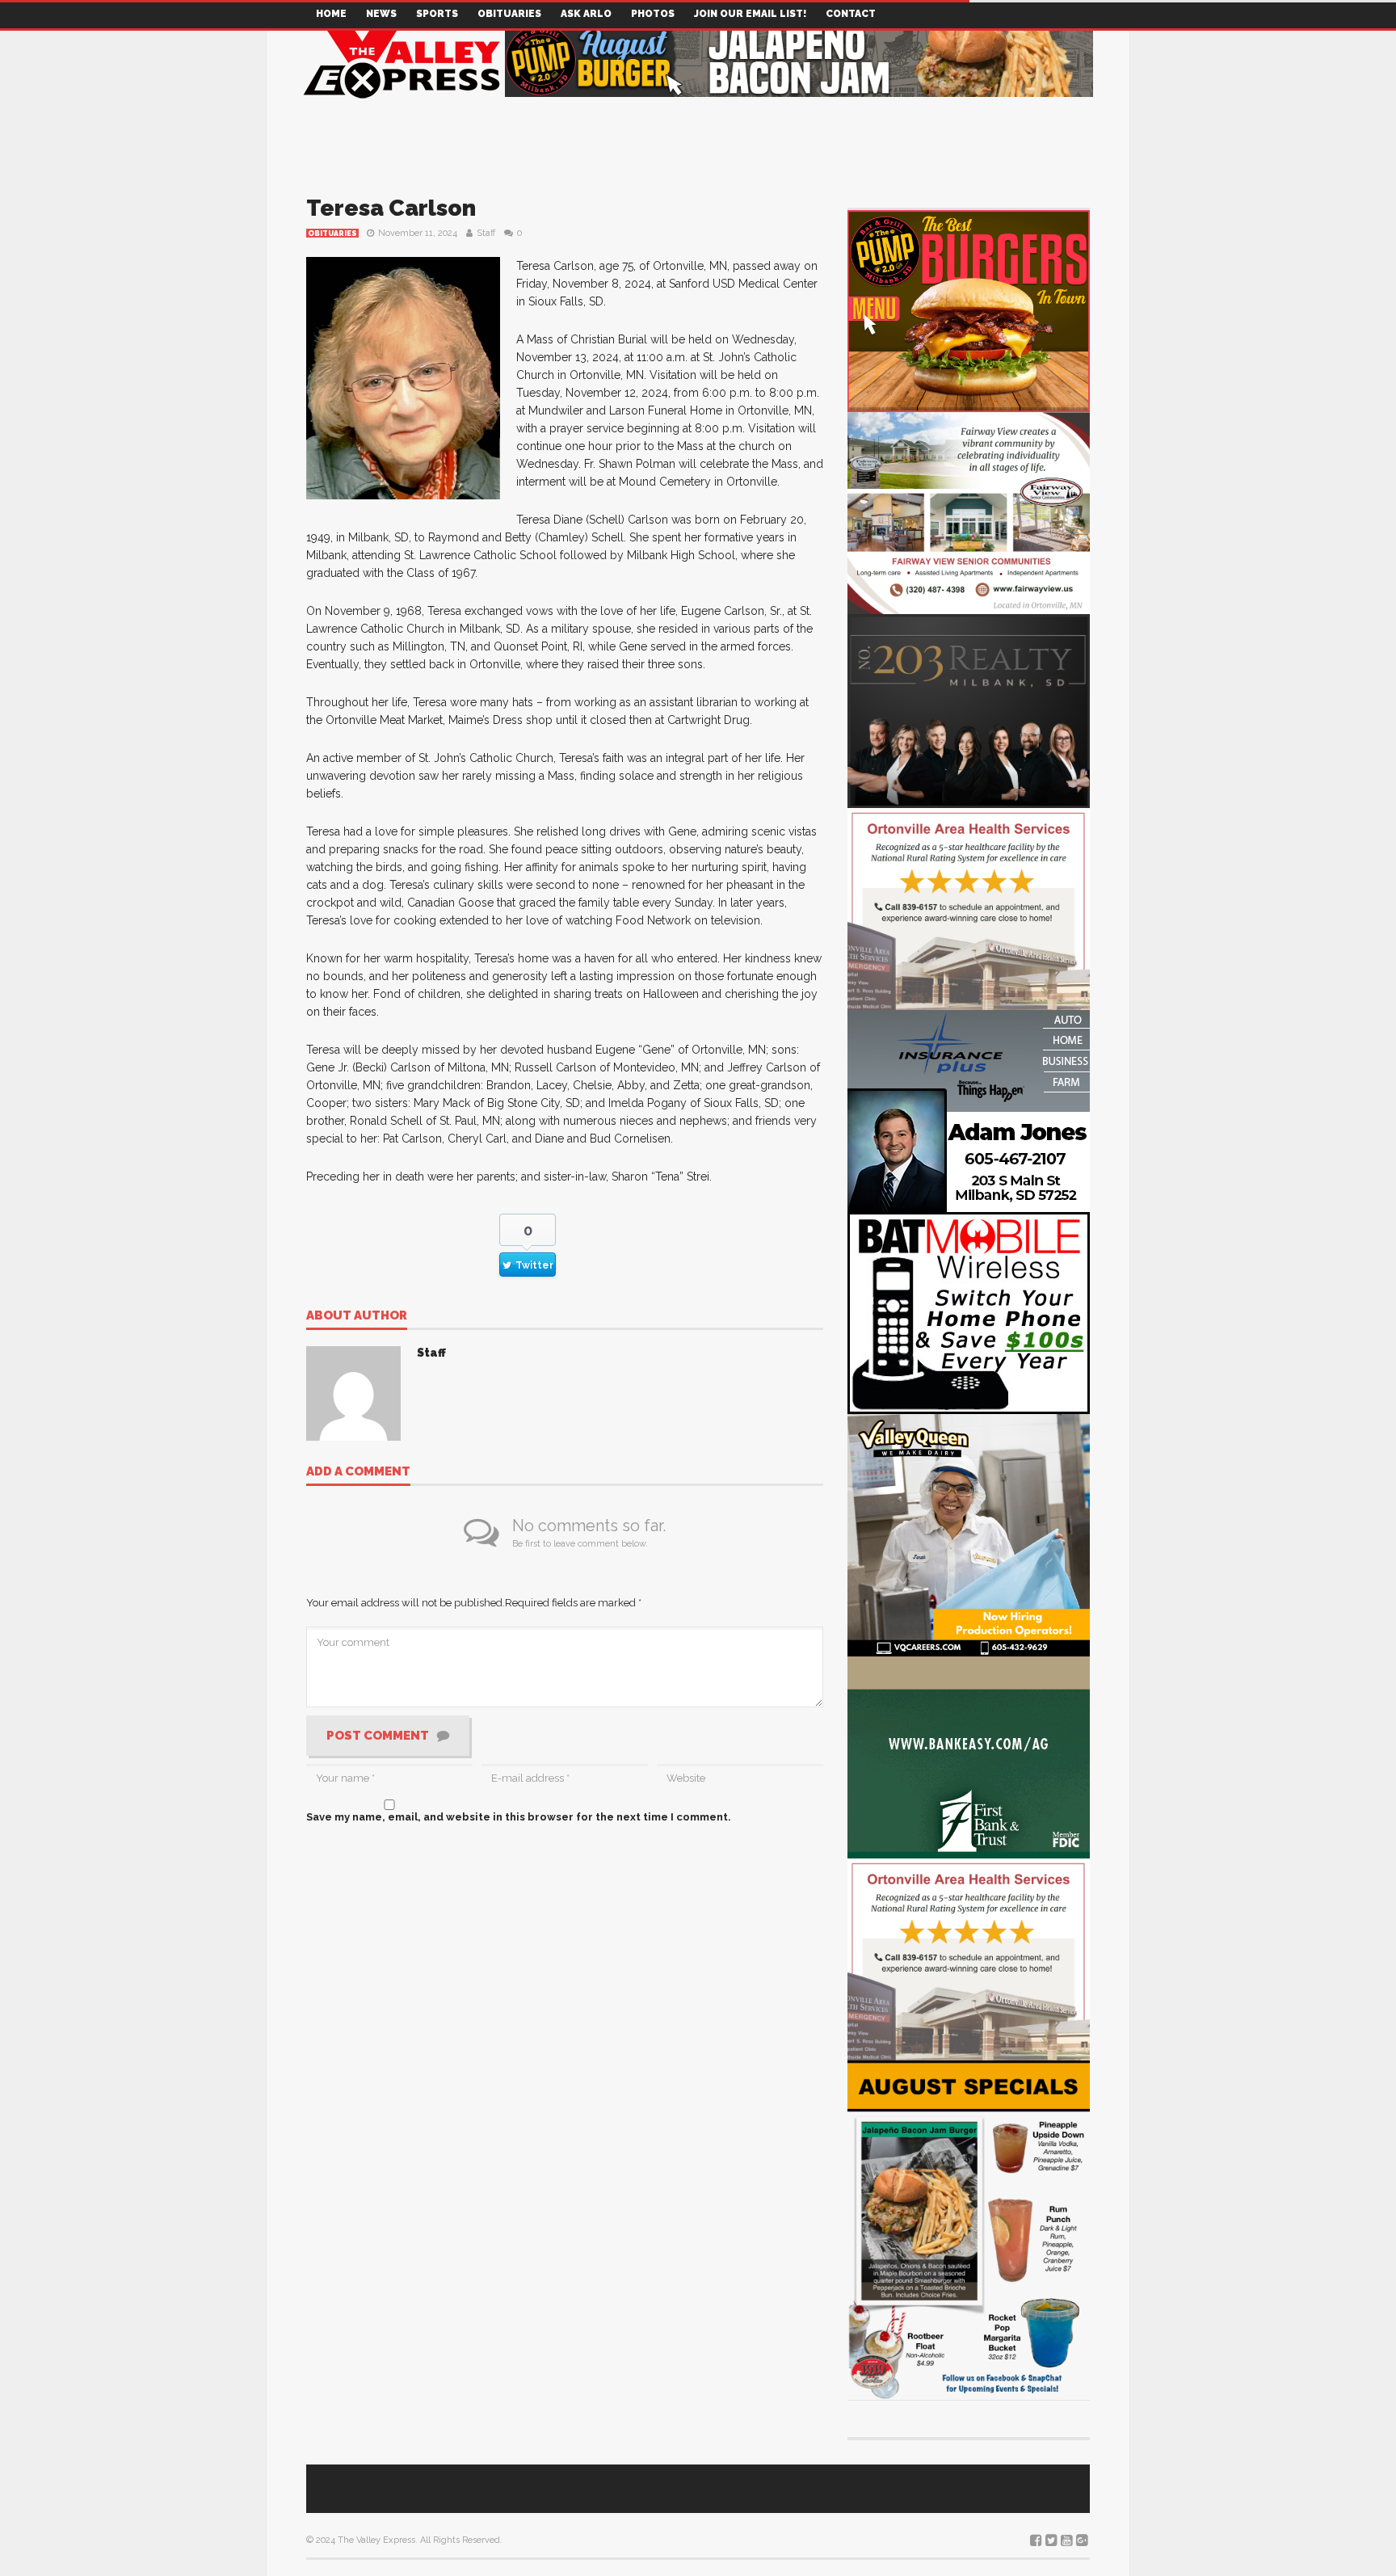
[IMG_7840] (969, 2229)
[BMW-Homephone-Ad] (969, 1312)
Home (331, 14)
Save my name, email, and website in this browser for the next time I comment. (519, 1817)
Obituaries (509, 14)
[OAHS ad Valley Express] (969, 908)
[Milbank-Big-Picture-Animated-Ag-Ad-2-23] (969, 1756)
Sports (437, 14)
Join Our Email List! (750, 14)
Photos (653, 14)
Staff (486, 233)
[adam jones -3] (969, 1110)
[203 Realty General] (969, 710)
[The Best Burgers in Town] (969, 310)
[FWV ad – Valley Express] (969, 512)
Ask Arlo (586, 14)
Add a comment (358, 1472)
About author (357, 1316)
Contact (851, 14)
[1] (969, 1534)
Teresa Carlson (391, 208)
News (381, 14)
